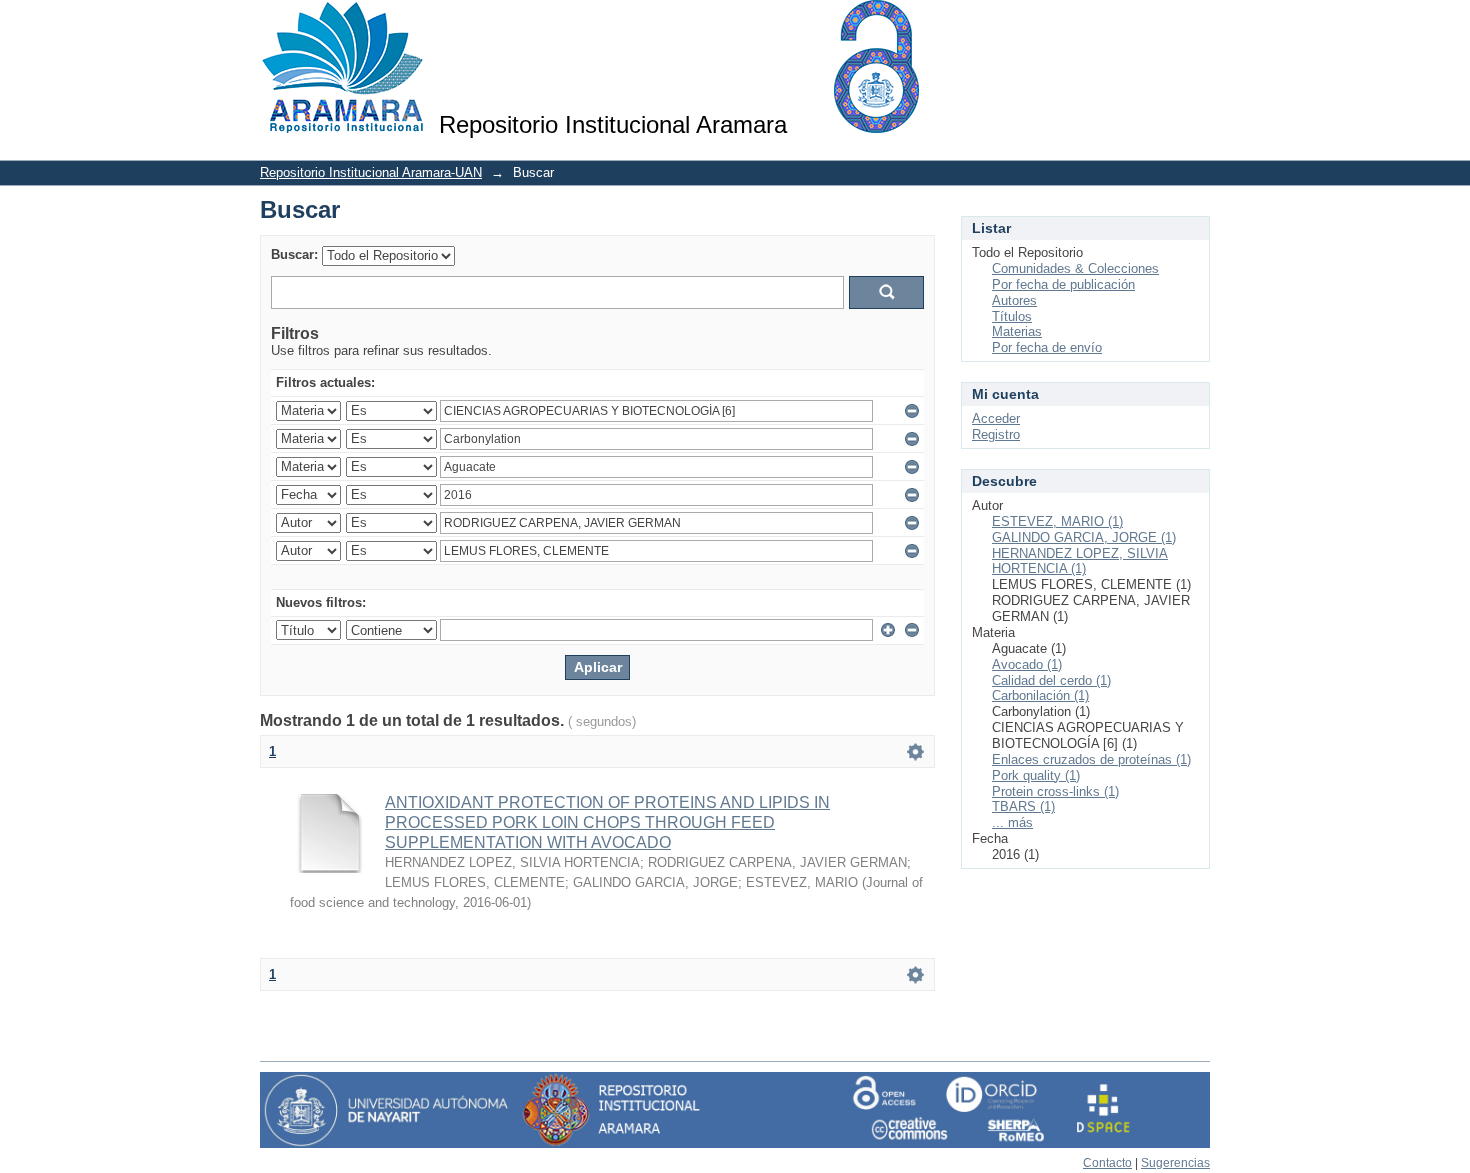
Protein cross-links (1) (1055, 791)
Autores (1014, 300)
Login (1194, 24)
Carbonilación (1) (1040, 695)
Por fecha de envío (1047, 347)
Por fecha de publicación (1063, 284)
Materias (1017, 331)
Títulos (1012, 316)
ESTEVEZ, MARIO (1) (1057, 521)
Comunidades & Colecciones (1075, 268)
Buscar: (294, 254)
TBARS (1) (1023, 806)
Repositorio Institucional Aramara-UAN (371, 172)
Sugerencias (1175, 1163)
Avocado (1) (1027, 664)
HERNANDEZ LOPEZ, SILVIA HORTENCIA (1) (1080, 561)
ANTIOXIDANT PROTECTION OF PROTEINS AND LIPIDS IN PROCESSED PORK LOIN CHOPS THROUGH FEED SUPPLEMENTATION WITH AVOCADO (607, 822)
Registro (996, 434)
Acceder (996, 418)
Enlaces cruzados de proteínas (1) (1091, 759)
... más (1012, 822)
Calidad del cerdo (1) (1051, 680)
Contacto (1107, 1163)
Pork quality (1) (1036, 775)
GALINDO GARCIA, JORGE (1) (1084, 537)
